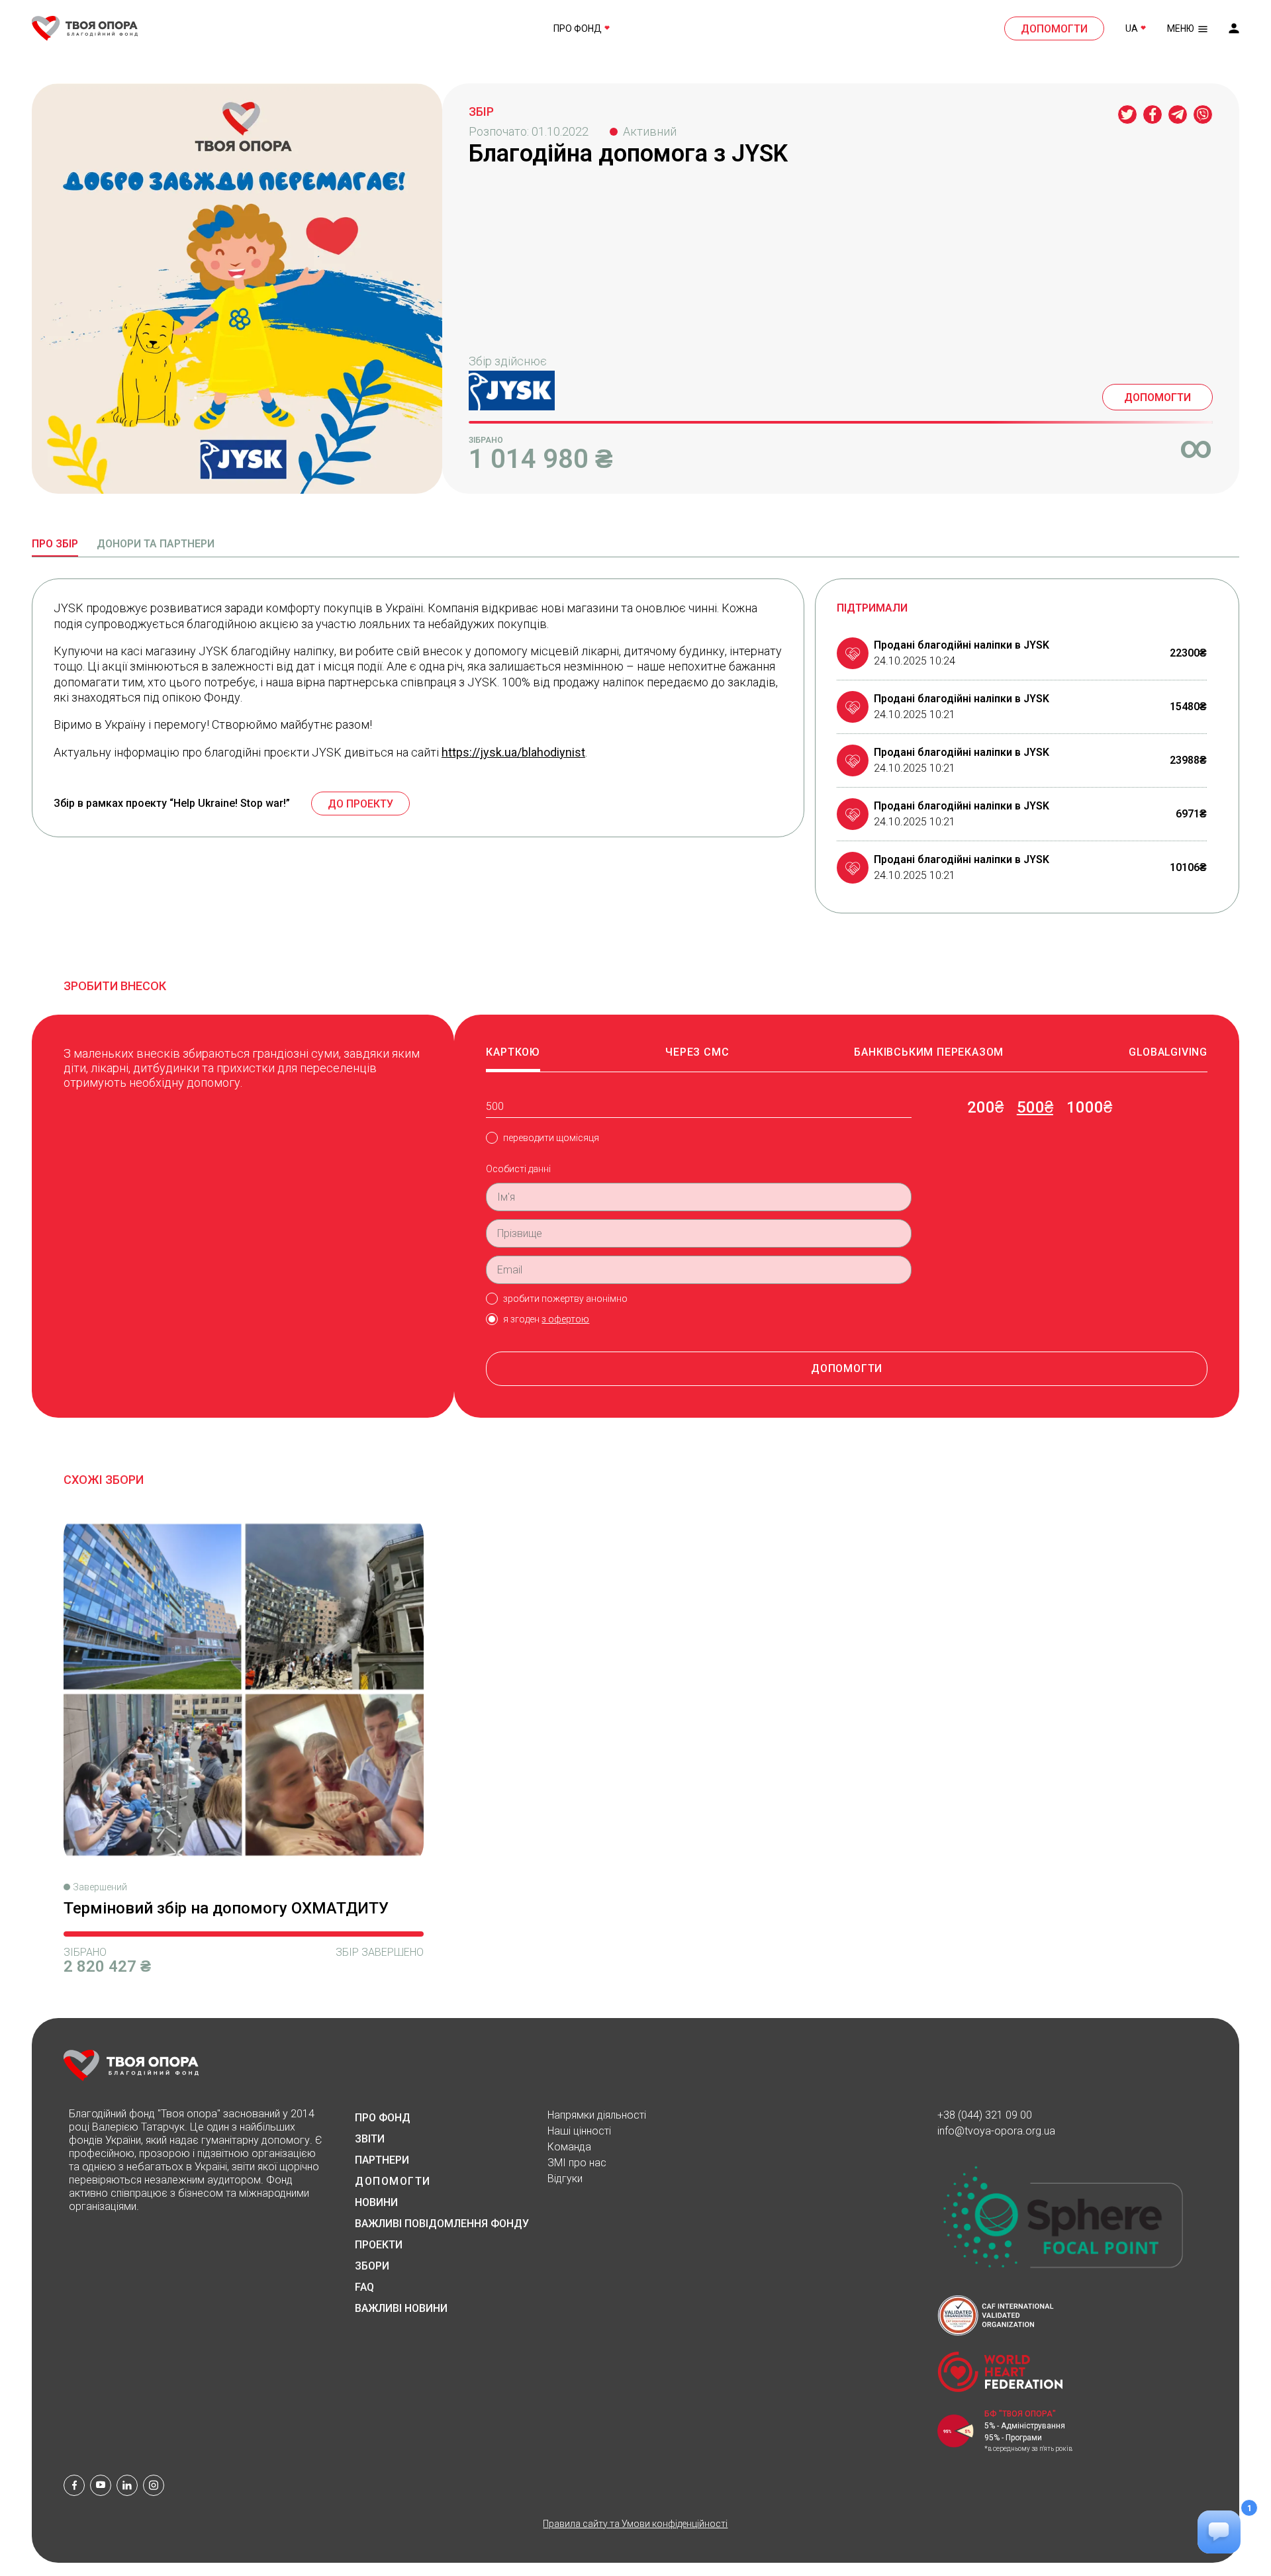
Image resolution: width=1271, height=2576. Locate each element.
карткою (513, 1052)
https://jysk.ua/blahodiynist (513, 752)
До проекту (360, 804)
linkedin (127, 2485)
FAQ (364, 2287)
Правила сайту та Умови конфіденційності (635, 2524)
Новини (376, 2203)
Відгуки (565, 2179)
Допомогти (1054, 29)
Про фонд (578, 28)
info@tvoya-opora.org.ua (996, 2131)
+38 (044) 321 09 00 (985, 2115)
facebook (74, 2485)
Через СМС (697, 1052)
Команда (569, 2147)
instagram (154, 2485)
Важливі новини (401, 2309)
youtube (101, 2485)
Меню (1181, 28)
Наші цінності (579, 2131)
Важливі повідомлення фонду (442, 2224)
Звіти (370, 2139)
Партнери (382, 2160)
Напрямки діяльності (597, 2115)
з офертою (565, 1319)
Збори (372, 2266)
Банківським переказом (929, 1052)
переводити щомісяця (551, 1138)
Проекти (379, 2245)
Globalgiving (1168, 1052)
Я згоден (546, 1319)
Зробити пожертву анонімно (565, 1299)
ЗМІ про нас (577, 2163)
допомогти (847, 1368)
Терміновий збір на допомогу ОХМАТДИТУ (226, 1908)
